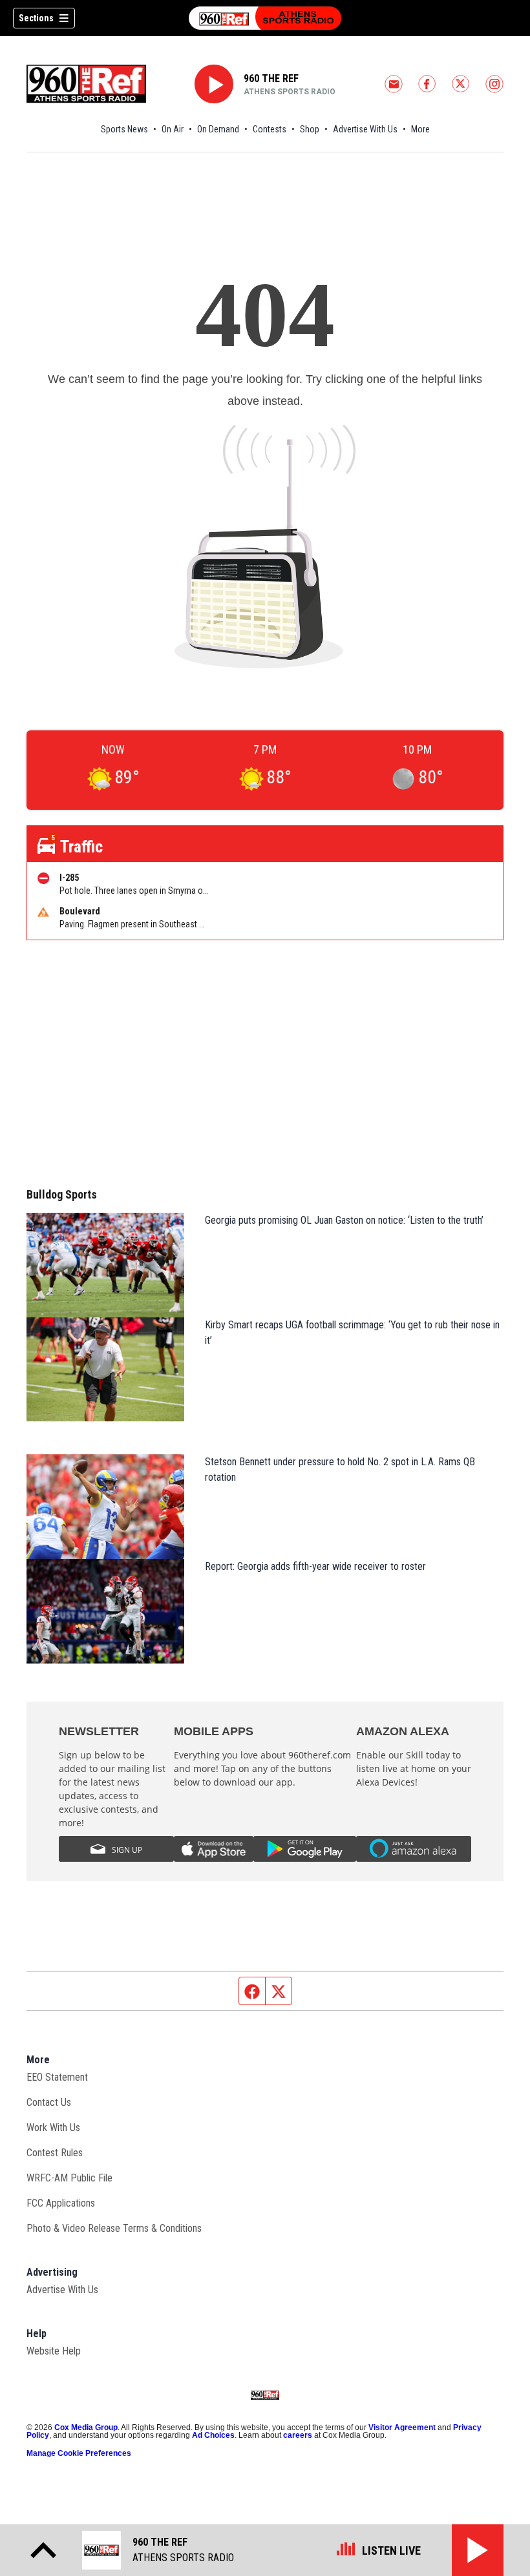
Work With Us (53, 2128)
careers (298, 2435)
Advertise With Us (365, 129)
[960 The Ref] (265, 18)
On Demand (218, 129)
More (420, 129)
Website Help (54, 2351)
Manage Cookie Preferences (79, 2453)
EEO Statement (57, 2077)
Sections (36, 18)
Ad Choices (213, 2435)
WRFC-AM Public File (69, 2178)
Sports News (124, 129)
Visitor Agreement (402, 2427)
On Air (173, 129)
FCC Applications (61, 2203)
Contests (270, 129)
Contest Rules (55, 2153)
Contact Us (49, 2102)
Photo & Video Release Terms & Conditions (114, 2228)
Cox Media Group (86, 2427)
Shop (310, 129)
